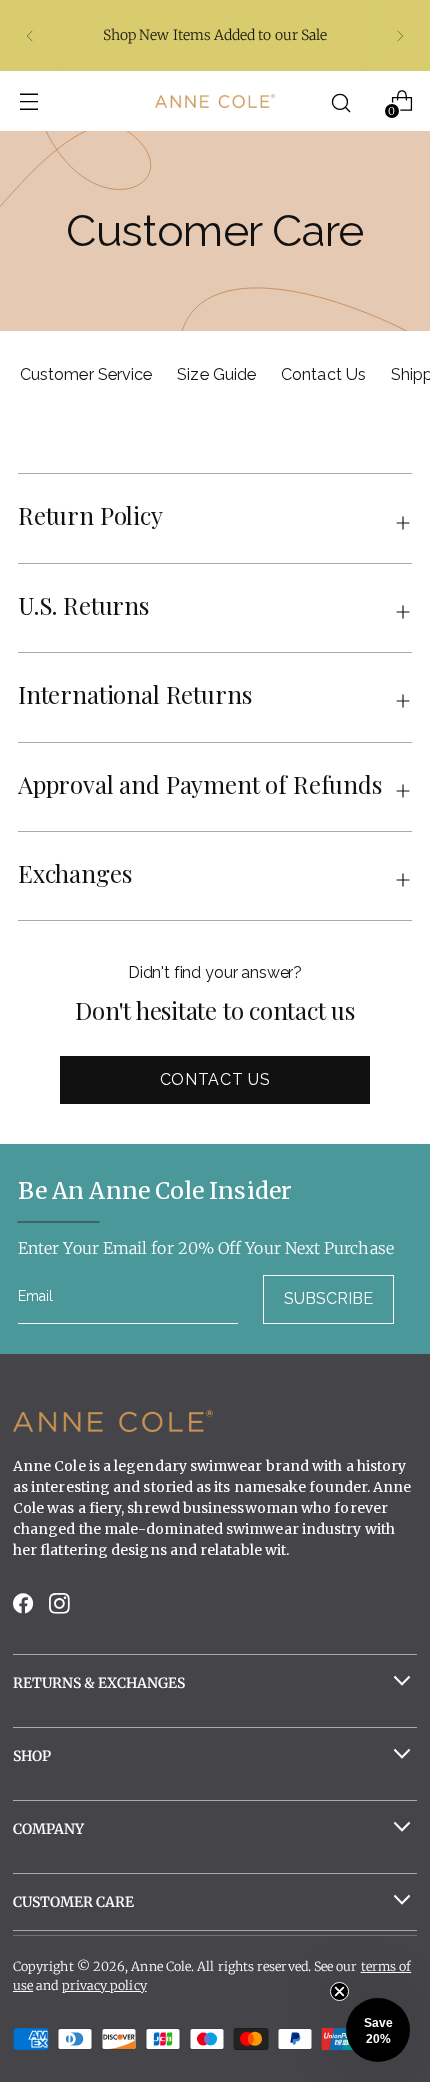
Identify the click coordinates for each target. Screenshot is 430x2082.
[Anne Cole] (215, 100)
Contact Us (323, 374)
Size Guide (216, 374)
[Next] (400, 35)
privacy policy (104, 1985)
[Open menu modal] (28, 101)
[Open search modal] (341, 101)
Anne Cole (161, 1966)
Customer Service (86, 374)
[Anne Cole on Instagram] (61, 1608)
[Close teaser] (339, 1991)
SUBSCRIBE (328, 1298)
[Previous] (30, 35)
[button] (378, 2030)
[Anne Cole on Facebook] (25, 1608)
